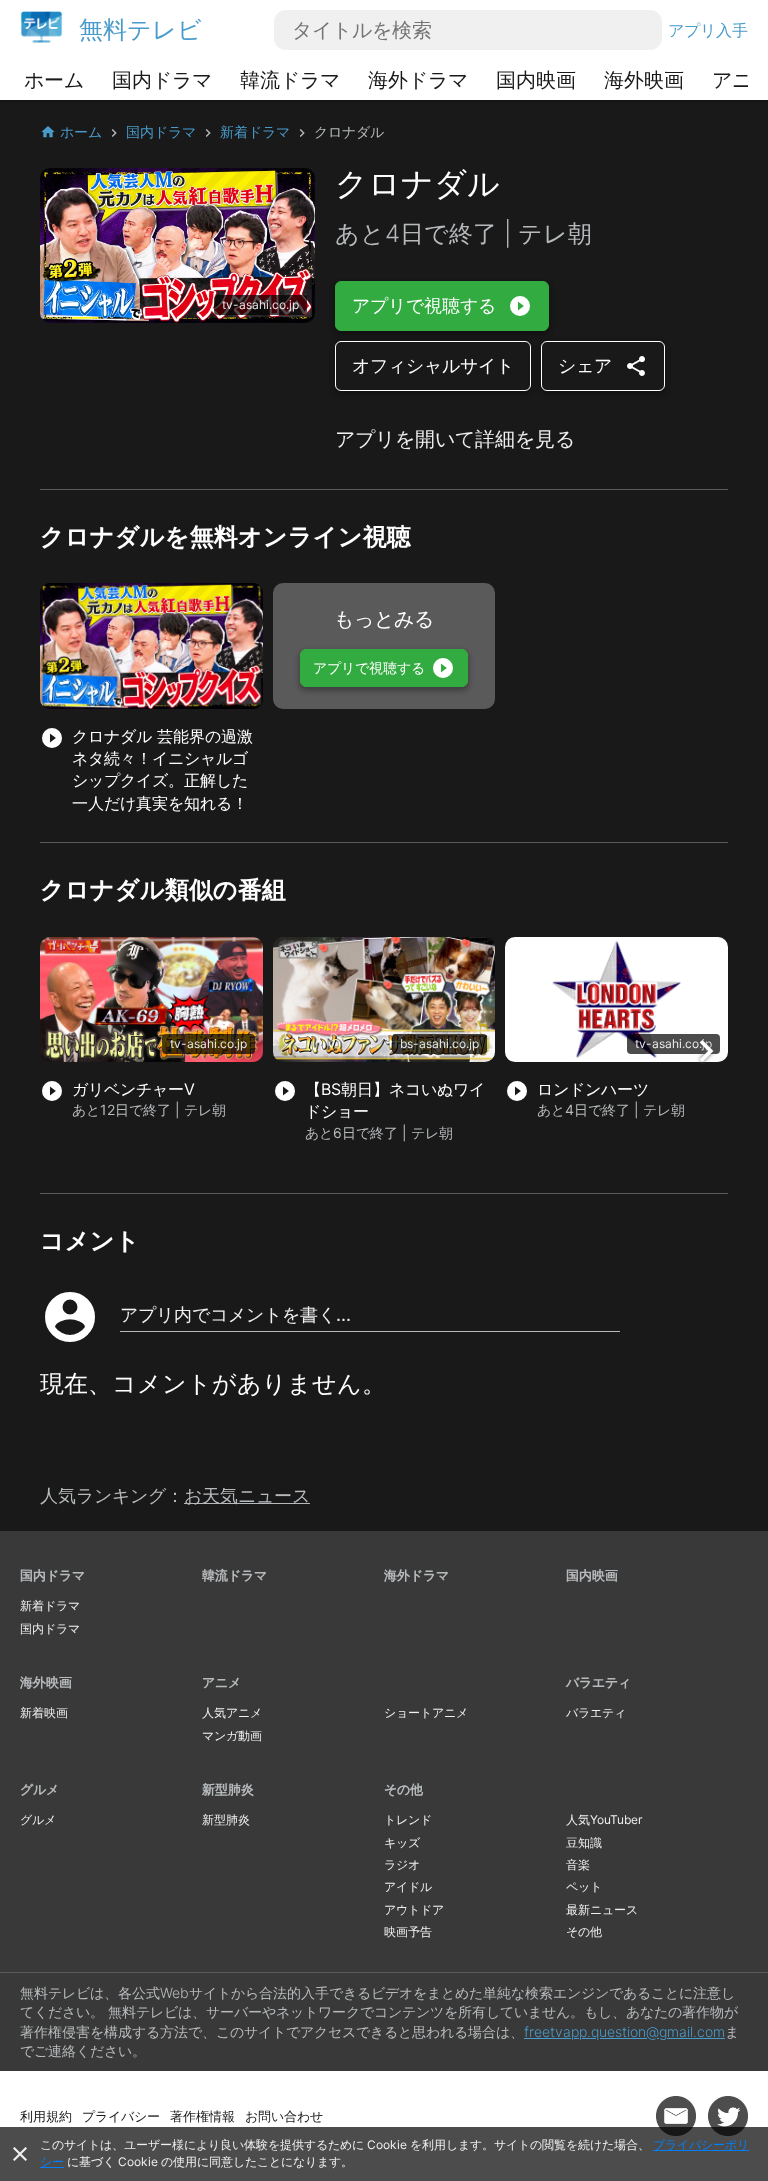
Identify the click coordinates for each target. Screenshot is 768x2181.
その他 (403, 1789)
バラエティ (598, 1682)
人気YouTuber (604, 1819)
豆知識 (584, 1842)
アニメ (221, 1682)
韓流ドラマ (290, 80)
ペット (584, 1886)
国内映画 (536, 80)
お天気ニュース (247, 1495)
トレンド (408, 1819)
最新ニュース (602, 1909)
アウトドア (414, 1909)
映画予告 (408, 1931)
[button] (706, 1051)
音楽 (578, 1864)
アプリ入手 (708, 30)
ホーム (54, 80)
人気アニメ (232, 1712)
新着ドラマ (50, 1605)
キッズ (402, 1842)
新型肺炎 (228, 1789)
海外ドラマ (418, 80)
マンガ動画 (232, 1735)
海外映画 (644, 80)
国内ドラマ (162, 80)
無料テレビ (140, 29)
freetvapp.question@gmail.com (624, 2031)
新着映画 (44, 1712)
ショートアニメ (426, 1712)
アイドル (408, 1886)
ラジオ (402, 1864)
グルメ (39, 1789)
